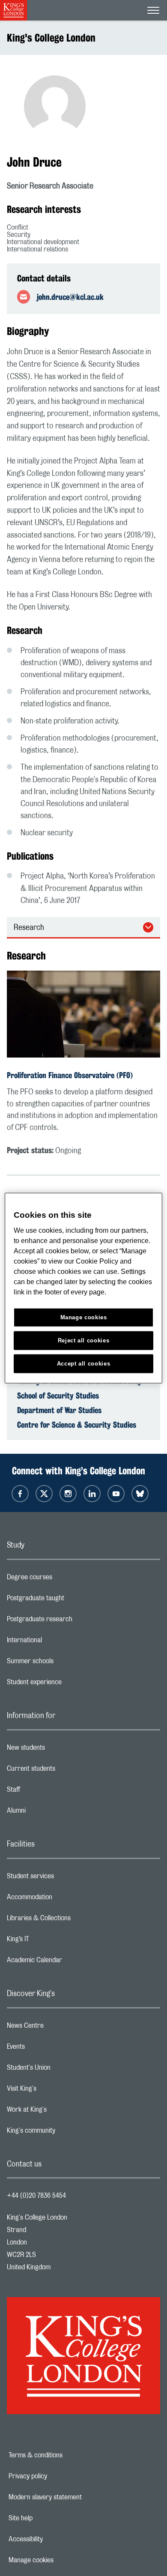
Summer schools (64, 1663)
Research (29, 928)
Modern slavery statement (75, 2497)
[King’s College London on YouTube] (116, 1494)
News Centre (59, 2028)
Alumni (50, 1813)
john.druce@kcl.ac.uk (70, 297)
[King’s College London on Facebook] (20, 1494)
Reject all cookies (84, 1340)
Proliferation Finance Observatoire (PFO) (70, 1075)
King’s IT (52, 1941)
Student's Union (63, 2070)
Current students (65, 1771)
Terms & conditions (65, 2455)
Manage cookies (61, 2560)
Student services (64, 1878)
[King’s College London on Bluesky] (140, 1494)
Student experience (68, 1684)
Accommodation (64, 1899)
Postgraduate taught (70, 1600)
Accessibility (55, 2539)
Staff (48, 1792)
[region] (84, 1288)
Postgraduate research (74, 1621)
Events (50, 2049)
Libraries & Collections (73, 1920)
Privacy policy (57, 2476)
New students (60, 1750)
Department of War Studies (59, 1410)
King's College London (51, 38)
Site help (50, 2518)
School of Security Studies (58, 1396)
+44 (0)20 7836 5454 (36, 2196)
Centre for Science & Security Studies (77, 1425)
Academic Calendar (69, 1962)
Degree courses (64, 1579)
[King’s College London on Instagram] (68, 1494)
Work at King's (61, 2112)
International (58, 1642)
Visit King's (56, 2091)
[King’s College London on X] (44, 1494)
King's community (65, 2133)
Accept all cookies (84, 1363)
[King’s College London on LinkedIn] (92, 1494)
